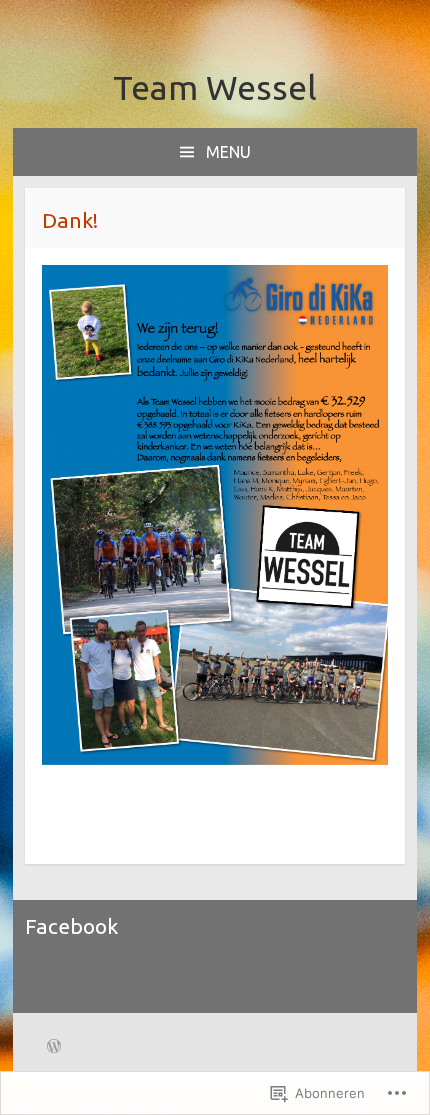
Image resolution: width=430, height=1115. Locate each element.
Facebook (71, 926)
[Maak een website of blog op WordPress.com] (54, 1048)
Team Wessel (215, 87)
